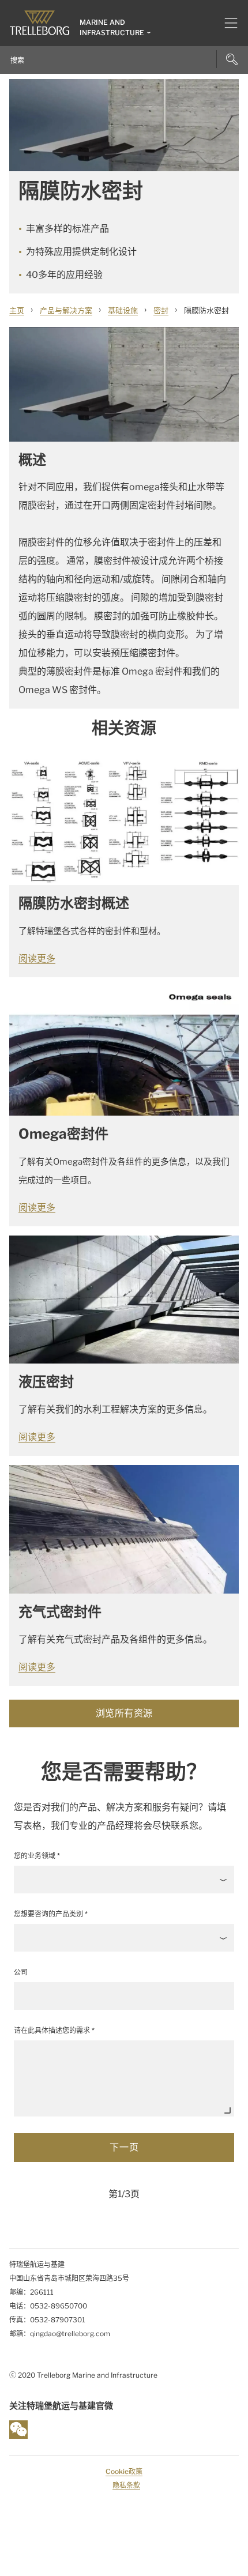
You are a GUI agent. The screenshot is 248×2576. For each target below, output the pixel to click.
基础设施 (123, 310)
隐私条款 (126, 2485)
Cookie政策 (124, 2471)
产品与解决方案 (66, 310)
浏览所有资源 (124, 1713)
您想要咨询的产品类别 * (51, 1914)
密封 (161, 310)
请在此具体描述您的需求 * (54, 2030)
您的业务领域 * (37, 1856)
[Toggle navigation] (226, 23)
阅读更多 (37, 959)
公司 (21, 1972)
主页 (17, 310)
